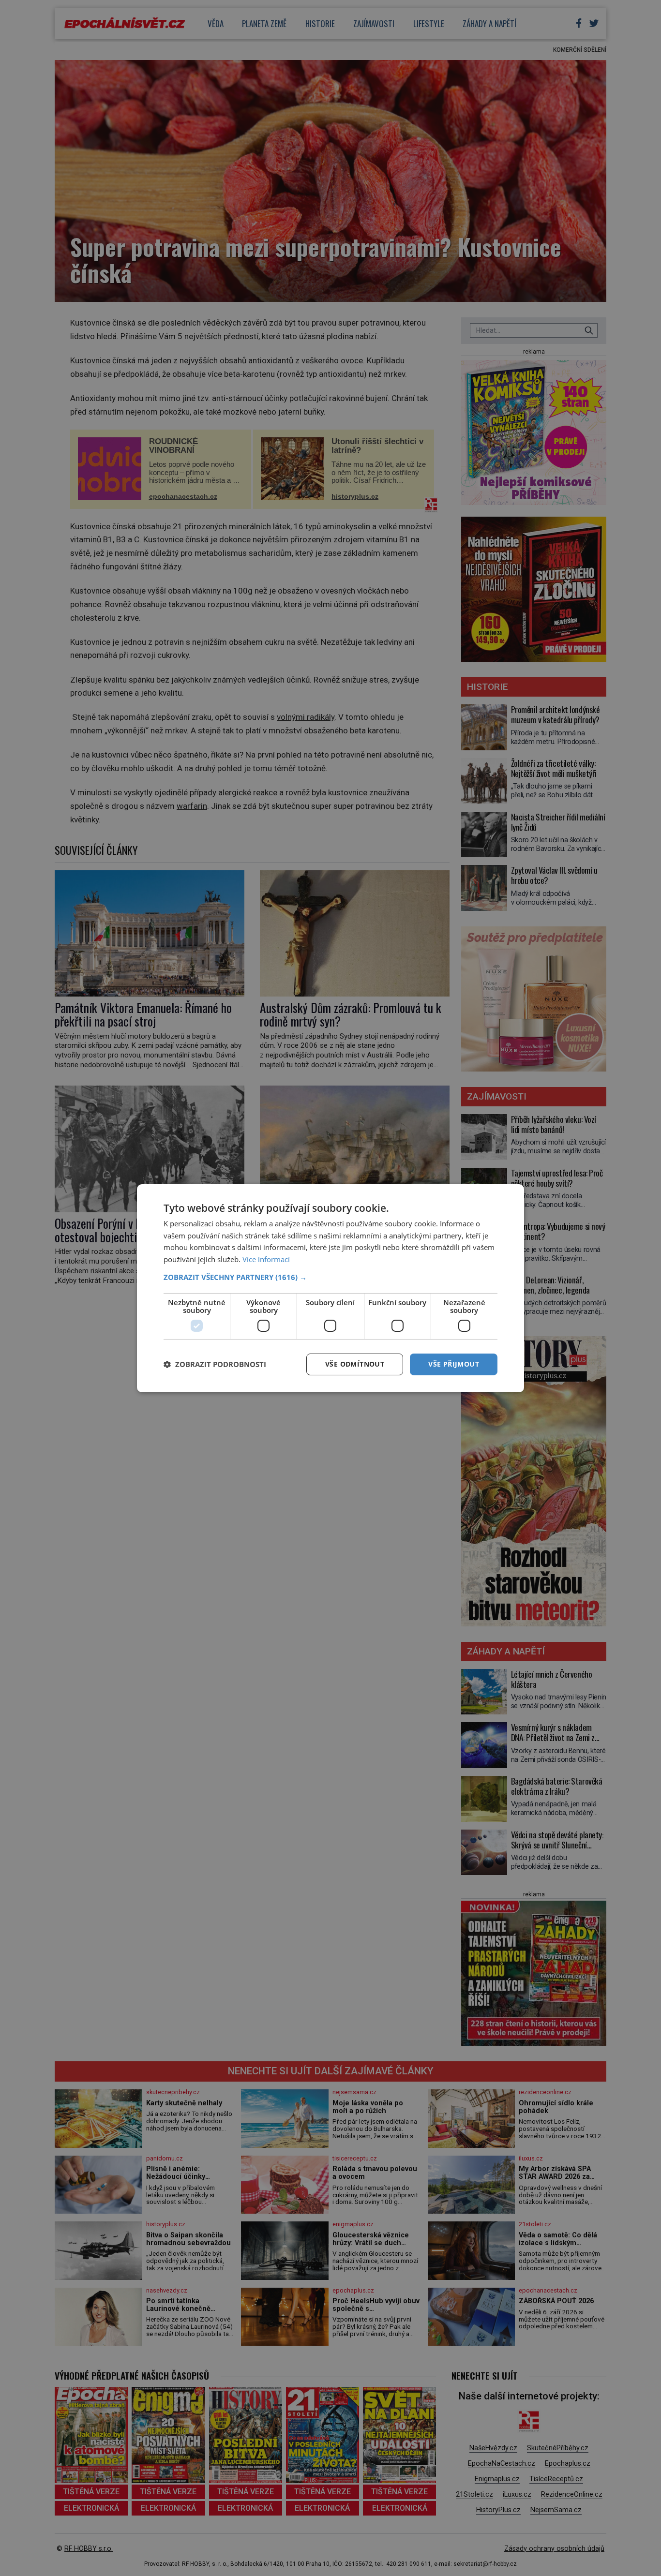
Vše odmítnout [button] (355, 1364)
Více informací (266, 1259)
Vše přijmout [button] (454, 1364)
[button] (330, 1277)
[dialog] (330, 1288)
